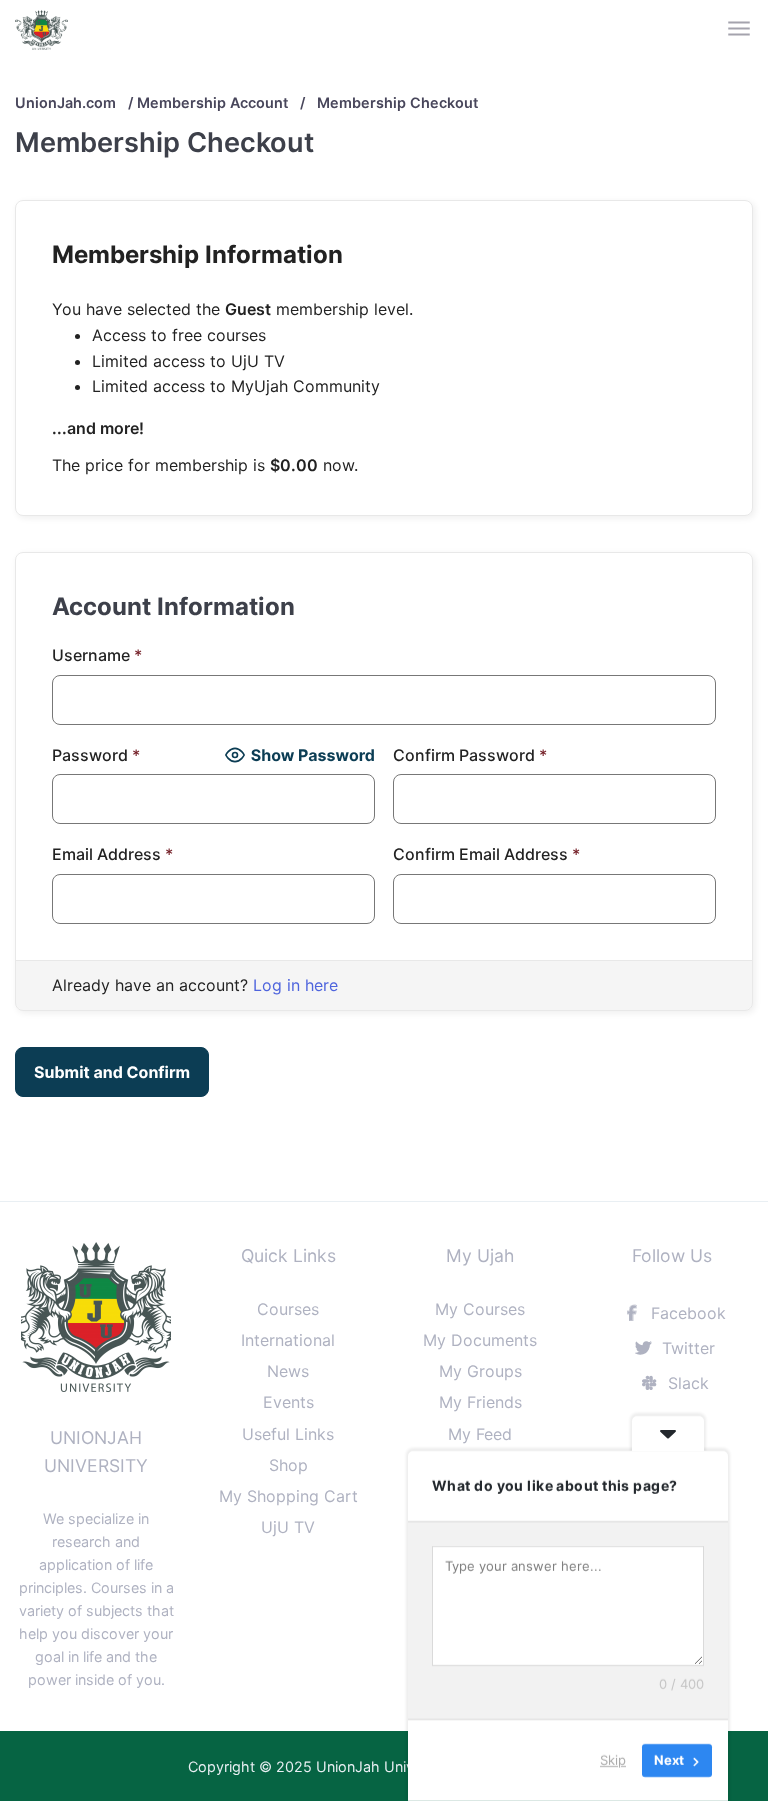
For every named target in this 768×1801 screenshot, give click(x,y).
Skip (613, 1760)
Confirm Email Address (486, 854)
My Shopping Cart (288, 1496)
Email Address (112, 854)
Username (97, 655)
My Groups (480, 1371)
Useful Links (288, 1434)
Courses (288, 1309)
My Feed (480, 1434)
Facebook (686, 1313)
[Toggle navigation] (740, 29)
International (288, 1340)
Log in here (295, 985)
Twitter (686, 1348)
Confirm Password (470, 755)
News (288, 1371)
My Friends (480, 1402)
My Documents (480, 1340)
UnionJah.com (65, 102)
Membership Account (212, 102)
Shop (288, 1465)
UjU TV (288, 1527)
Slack (686, 1383)
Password (96, 755)
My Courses (480, 1309)
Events (288, 1402)
